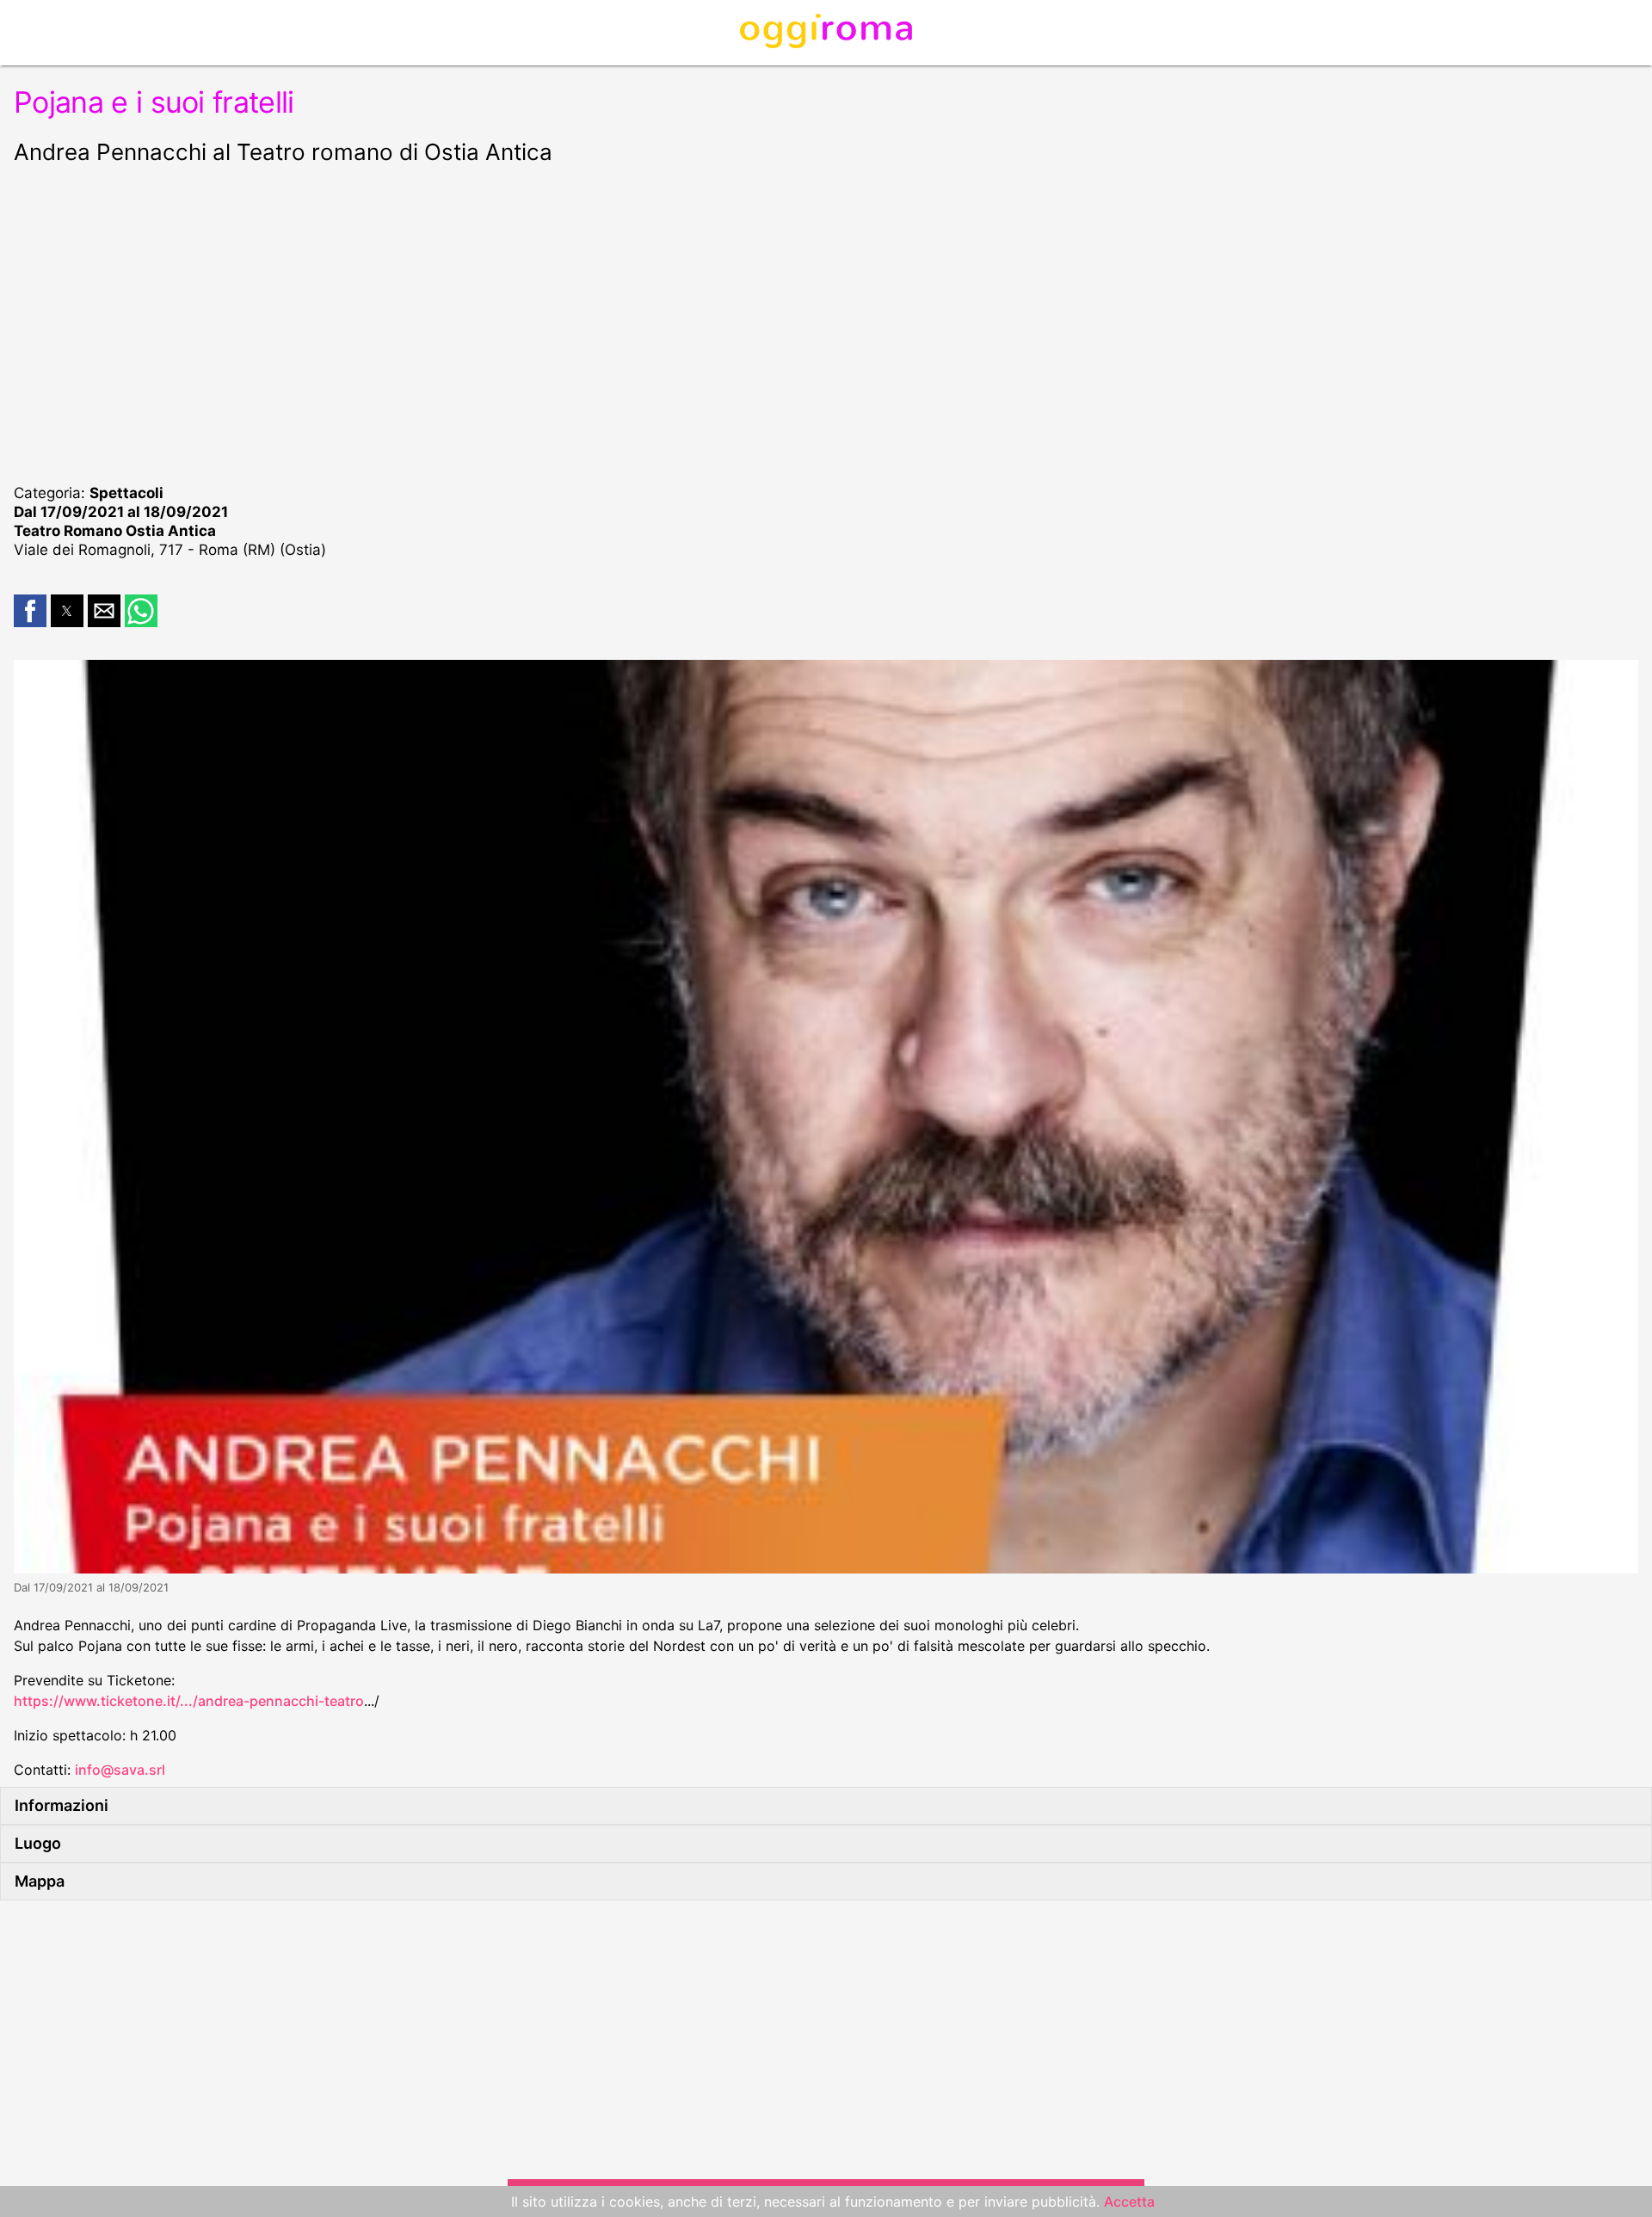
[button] (30, 611)
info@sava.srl (120, 1770)
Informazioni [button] (62, 1805)
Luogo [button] (38, 1843)
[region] (826, 322)
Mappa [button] (40, 1881)
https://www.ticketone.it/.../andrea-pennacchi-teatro (189, 1701)
